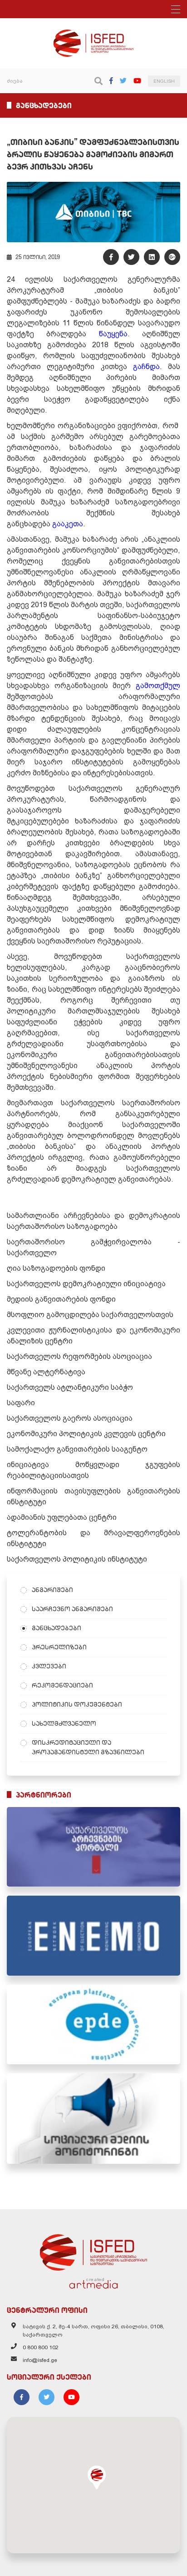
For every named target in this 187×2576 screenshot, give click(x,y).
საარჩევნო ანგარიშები (72, 1609)
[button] (97, 2477)
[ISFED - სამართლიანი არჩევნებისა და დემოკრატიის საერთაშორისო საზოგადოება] (94, 34)
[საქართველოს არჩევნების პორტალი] (93, 1847)
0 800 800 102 (41, 2347)
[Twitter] (123, 81)
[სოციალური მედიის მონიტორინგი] (93, 2119)
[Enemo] (93, 1935)
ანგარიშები (52, 1590)
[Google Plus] (172, 257)
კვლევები (49, 1666)
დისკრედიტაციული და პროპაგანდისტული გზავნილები (88, 1747)
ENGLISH (164, 81)
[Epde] (93, 2024)
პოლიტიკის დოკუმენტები (77, 1704)
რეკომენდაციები (62, 1685)
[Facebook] (111, 81)
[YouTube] (137, 81)
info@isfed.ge (40, 2360)
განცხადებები (57, 1628)
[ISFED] (93, 2250)
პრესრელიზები (59, 1647)
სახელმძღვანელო (64, 1723)
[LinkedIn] (152, 257)
